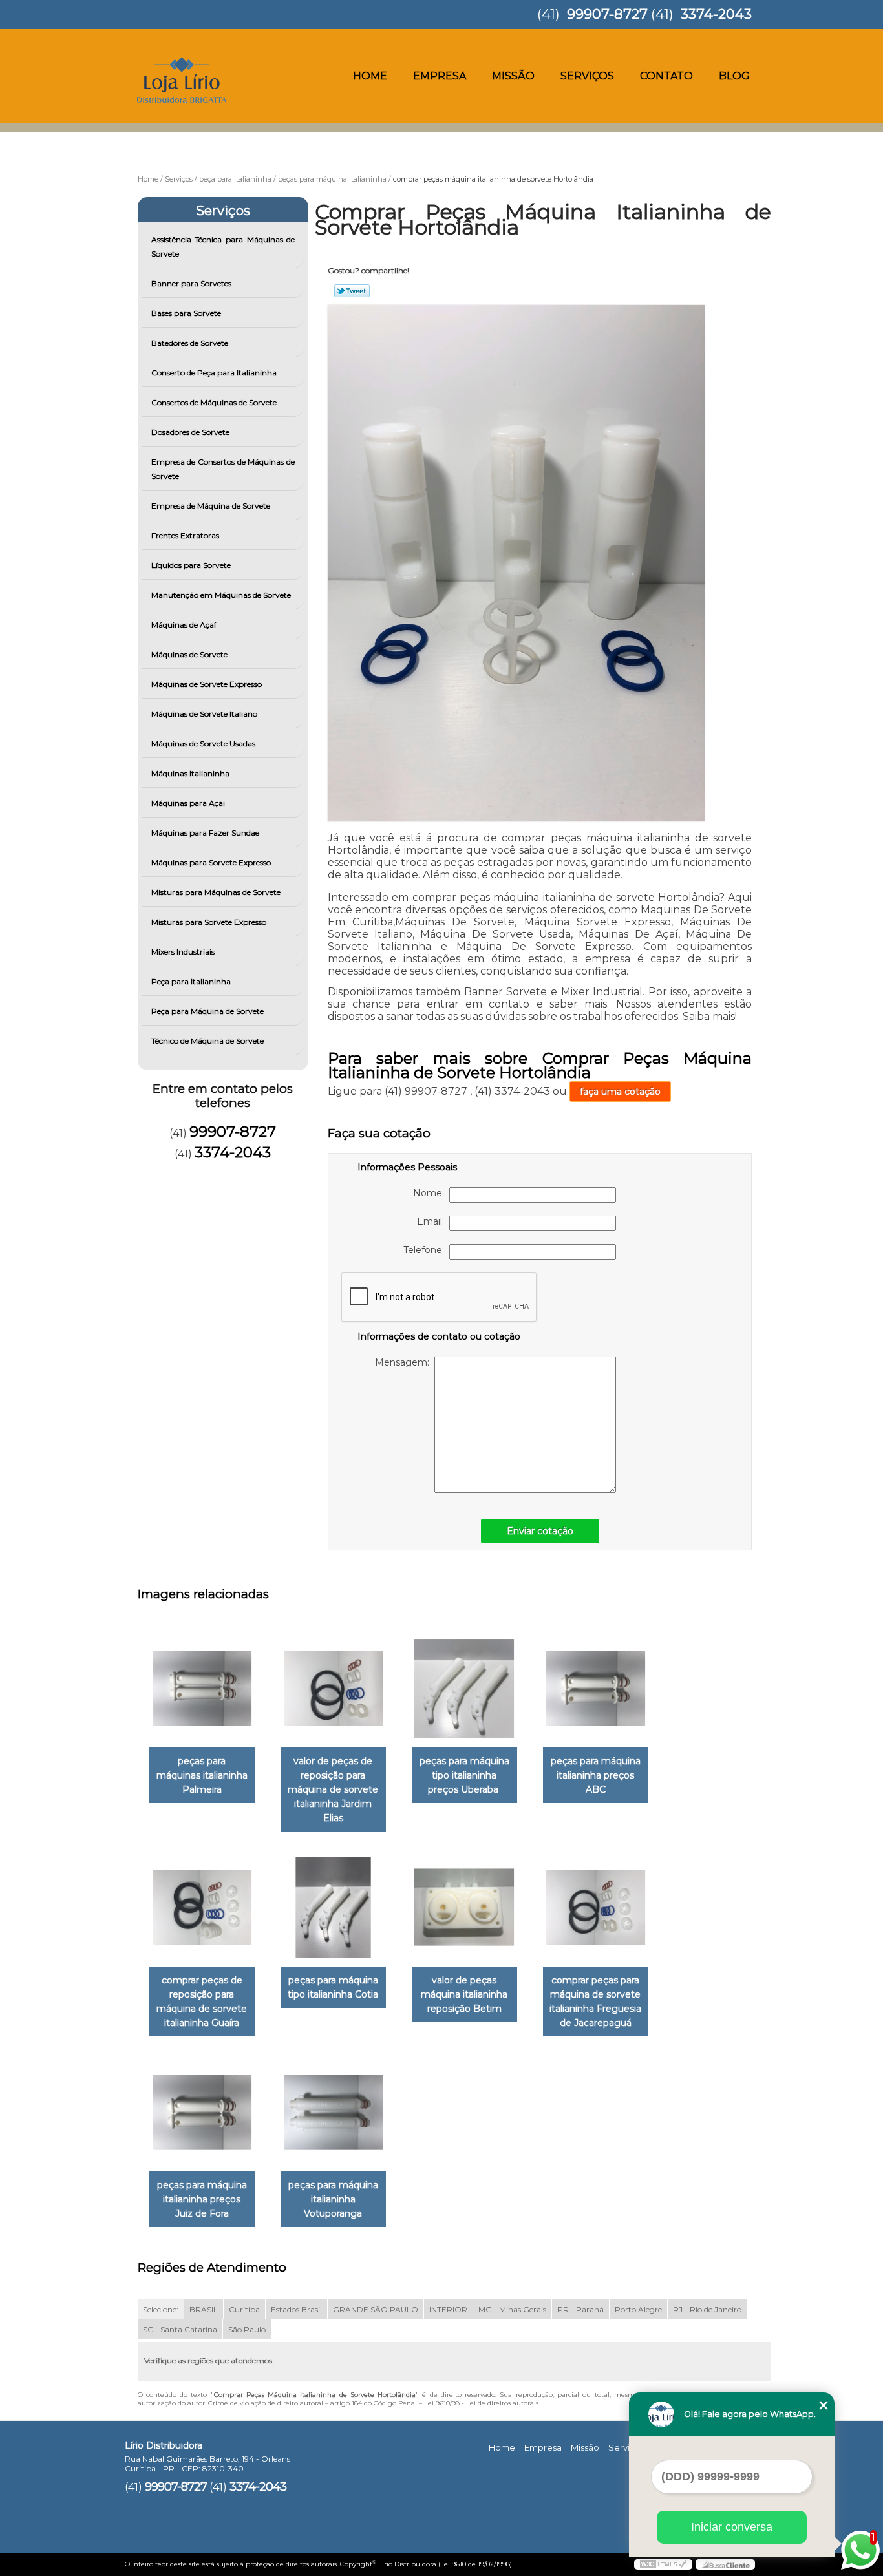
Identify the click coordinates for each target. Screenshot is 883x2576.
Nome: (431, 1193)
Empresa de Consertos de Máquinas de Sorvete (223, 469)
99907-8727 (607, 14)
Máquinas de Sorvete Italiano (204, 714)
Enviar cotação (540, 1531)
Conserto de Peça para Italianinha (214, 373)
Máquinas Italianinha (190, 773)
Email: (433, 1221)
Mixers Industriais (183, 952)
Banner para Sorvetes (191, 283)
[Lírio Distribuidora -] (199, 55)
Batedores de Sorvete (190, 343)
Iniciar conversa (732, 2527)
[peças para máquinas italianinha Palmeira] (202, 1688)
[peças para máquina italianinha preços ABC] (596, 1688)
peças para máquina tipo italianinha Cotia (333, 1987)
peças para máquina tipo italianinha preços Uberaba (464, 1775)
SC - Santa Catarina (180, 2329)
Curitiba (244, 2309)
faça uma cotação (620, 1092)
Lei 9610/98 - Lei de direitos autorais (481, 2403)
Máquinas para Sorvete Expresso (211, 862)
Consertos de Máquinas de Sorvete (214, 402)
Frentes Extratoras (185, 535)
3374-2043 (716, 14)
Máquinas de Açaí (184, 625)
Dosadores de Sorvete (190, 432)
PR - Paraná (580, 2309)
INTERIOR (448, 2309)
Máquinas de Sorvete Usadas (203, 744)
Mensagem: (405, 1362)
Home (370, 76)
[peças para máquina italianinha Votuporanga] (333, 2112)
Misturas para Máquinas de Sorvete (216, 892)
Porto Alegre (638, 2309)
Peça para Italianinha (191, 981)
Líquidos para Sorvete (191, 565)
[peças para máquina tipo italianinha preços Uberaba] (464, 1688)
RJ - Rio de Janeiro (707, 2309)
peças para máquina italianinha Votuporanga (333, 2199)
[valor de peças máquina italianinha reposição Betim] (464, 1907)
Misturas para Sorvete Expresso (209, 922)
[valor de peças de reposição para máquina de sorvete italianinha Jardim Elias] (333, 1688)
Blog (734, 76)
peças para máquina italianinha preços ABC (596, 1775)
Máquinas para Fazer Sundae (205, 833)
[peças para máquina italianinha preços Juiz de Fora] (202, 2112)
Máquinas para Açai (188, 803)
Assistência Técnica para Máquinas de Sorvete (223, 247)
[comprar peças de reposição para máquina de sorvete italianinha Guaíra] (202, 1907)
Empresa (440, 76)
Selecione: (161, 2309)
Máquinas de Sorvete (189, 654)
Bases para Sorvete (186, 313)
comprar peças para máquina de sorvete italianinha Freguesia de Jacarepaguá (595, 2001)
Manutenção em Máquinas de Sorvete (221, 595)
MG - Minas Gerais (512, 2309)
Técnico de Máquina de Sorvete (207, 1041)
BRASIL (204, 2309)
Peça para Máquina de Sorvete (207, 1011)
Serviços (587, 76)
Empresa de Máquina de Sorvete (211, 506)
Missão (513, 76)
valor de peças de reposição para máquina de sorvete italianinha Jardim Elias (333, 1789)
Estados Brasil (296, 2309)
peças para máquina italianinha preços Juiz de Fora (202, 2199)
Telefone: (426, 1250)
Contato (666, 76)
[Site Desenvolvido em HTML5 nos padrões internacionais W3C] (663, 2564)
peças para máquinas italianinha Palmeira (202, 1775)
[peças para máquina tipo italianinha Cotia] (333, 1907)
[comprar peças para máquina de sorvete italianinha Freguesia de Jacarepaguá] (596, 1907)
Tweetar (352, 291)
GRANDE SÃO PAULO (376, 2309)
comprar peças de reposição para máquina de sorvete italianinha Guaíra (202, 2001)
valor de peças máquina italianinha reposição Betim (464, 1994)
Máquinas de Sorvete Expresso (207, 684)
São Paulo (247, 2329)
